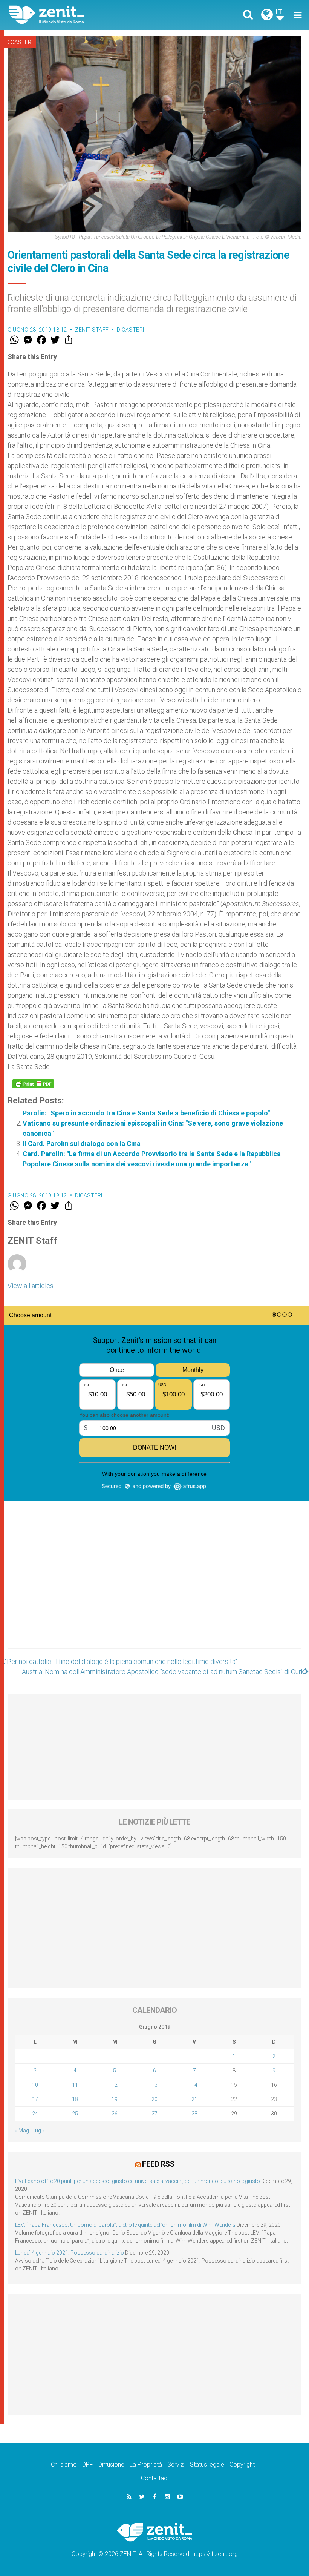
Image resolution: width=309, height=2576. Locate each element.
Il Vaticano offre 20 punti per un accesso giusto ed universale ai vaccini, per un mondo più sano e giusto (138, 2181)
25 (75, 2114)
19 (115, 2099)
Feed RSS (158, 2164)
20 (154, 2099)
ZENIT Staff (92, 330)
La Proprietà (146, 2465)
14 (194, 2085)
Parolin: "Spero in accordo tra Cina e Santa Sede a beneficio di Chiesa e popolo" (146, 1113)
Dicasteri (19, 42)
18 (75, 2099)
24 (35, 2114)
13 (154, 2085)
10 (35, 2085)
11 (75, 2085)
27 (154, 2114)
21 (194, 2099)
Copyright (242, 2465)
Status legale (207, 2465)
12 (115, 2085)
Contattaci (155, 2478)
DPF (88, 2465)
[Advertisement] (154, 1599)
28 (194, 2114)
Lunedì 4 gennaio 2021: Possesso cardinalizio (70, 2253)
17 (35, 2099)
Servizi (176, 2465)
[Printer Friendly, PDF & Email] (33, 1084)
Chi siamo (64, 2465)
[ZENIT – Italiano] (87, 15)
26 (115, 2114)
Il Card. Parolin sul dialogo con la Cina (82, 1144)
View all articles (31, 1286)
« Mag (22, 2131)
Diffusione (111, 2465)
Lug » (38, 2131)
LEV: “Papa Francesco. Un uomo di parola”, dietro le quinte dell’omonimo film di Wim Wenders (125, 2225)
